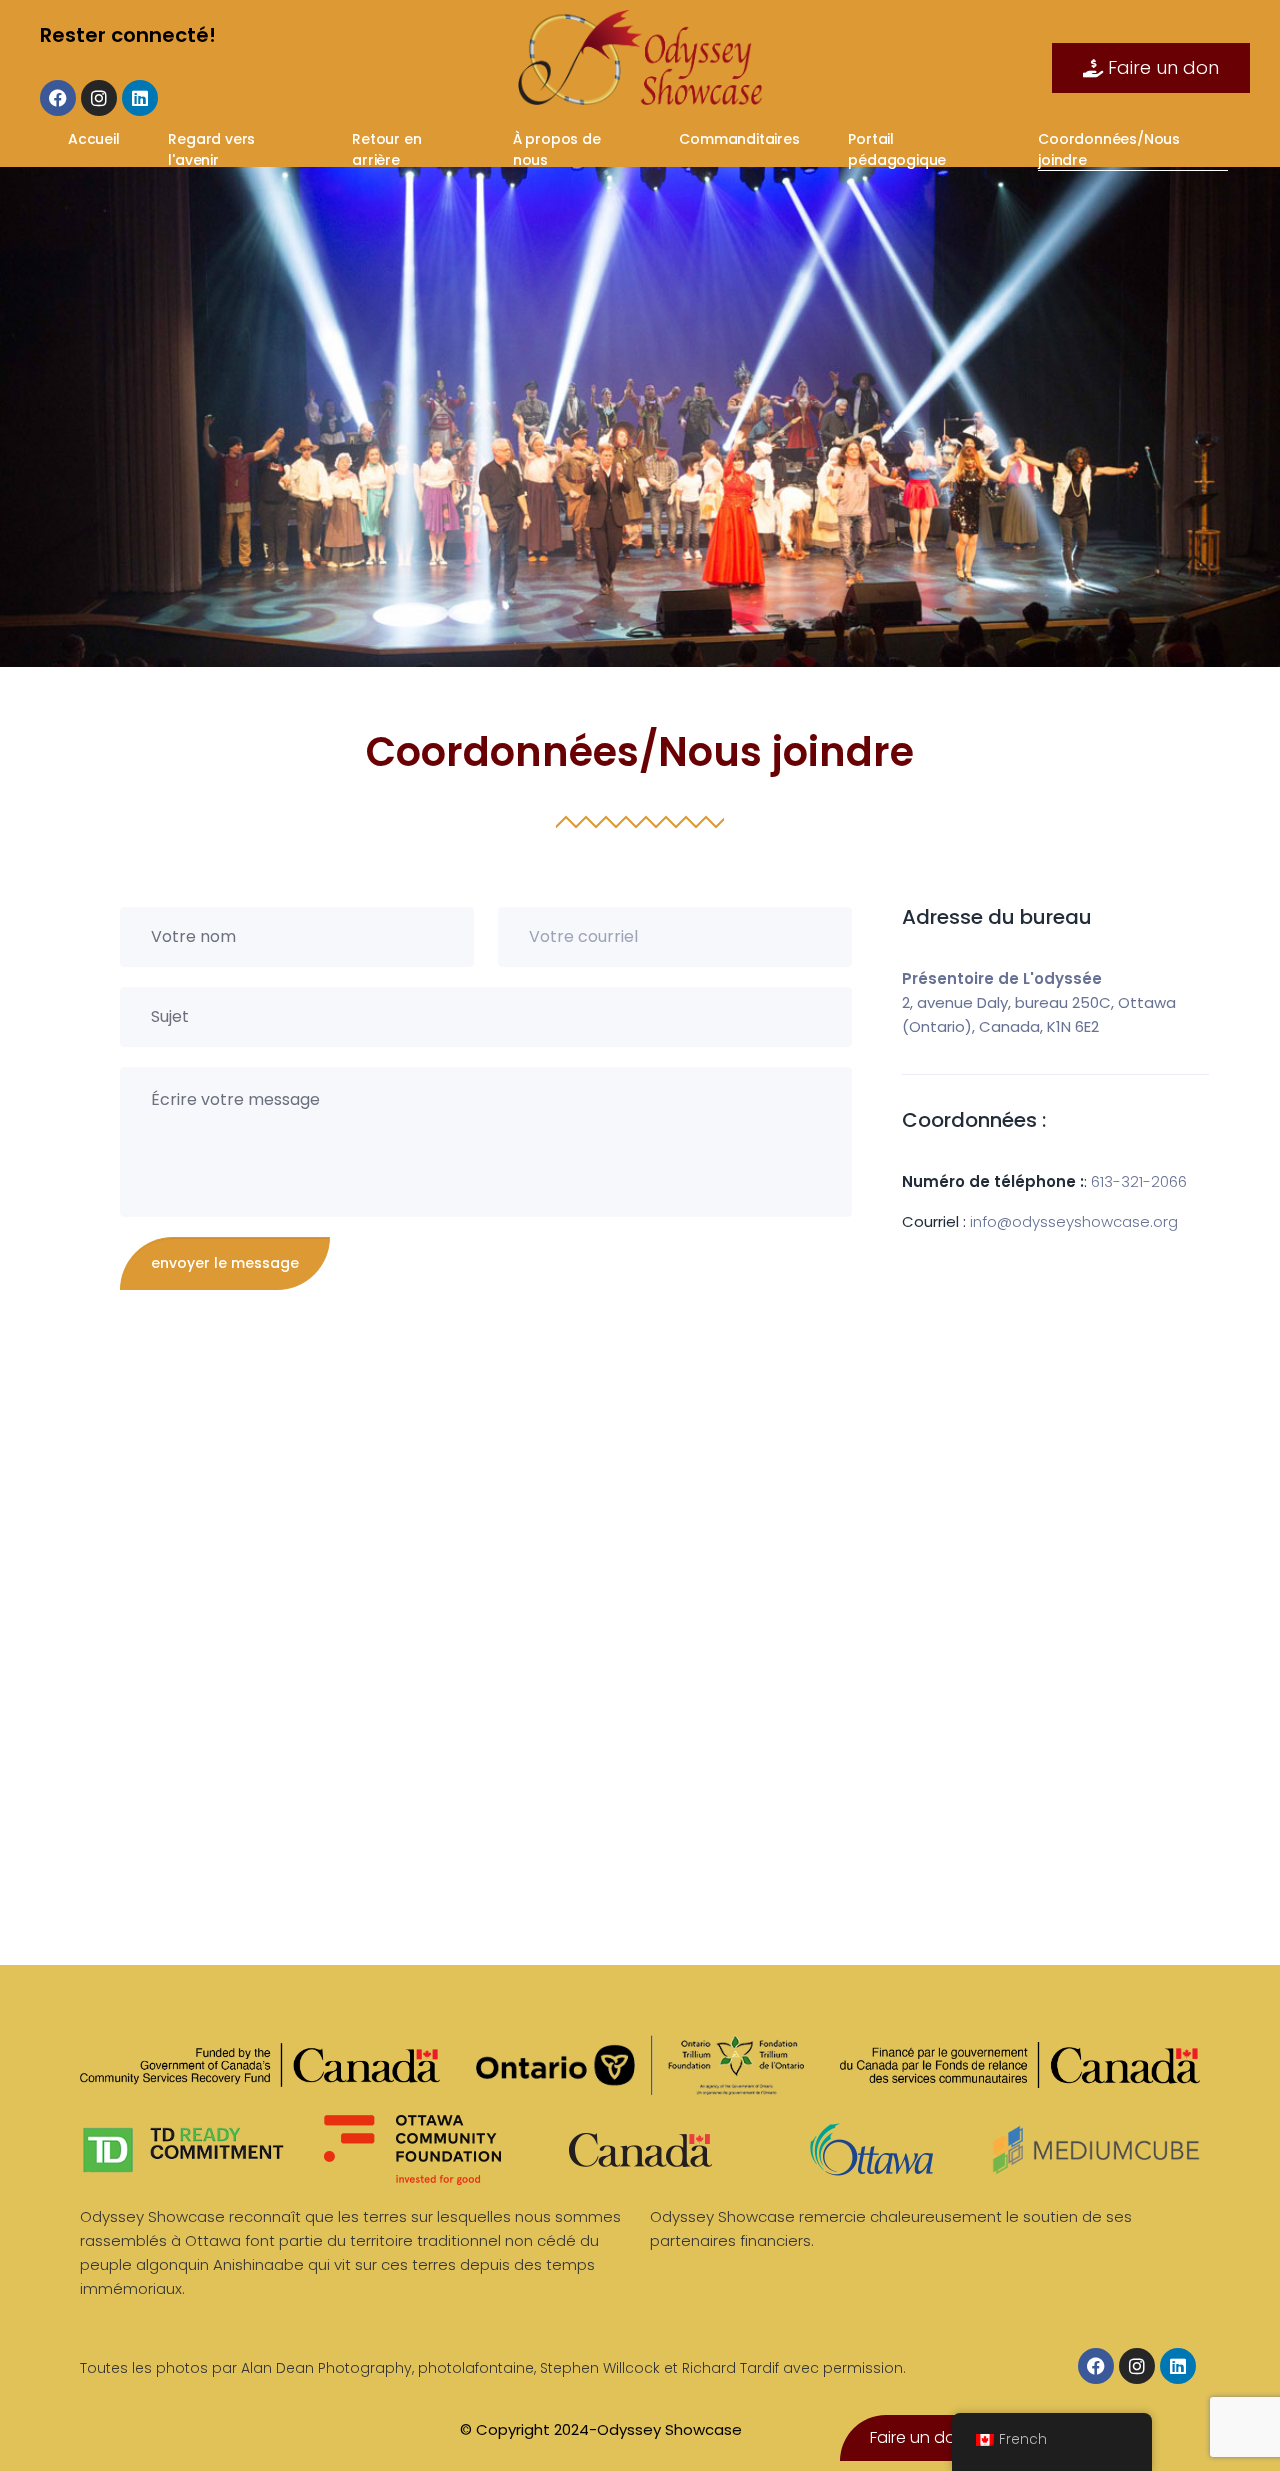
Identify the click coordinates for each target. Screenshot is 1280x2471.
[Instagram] (99, 98)
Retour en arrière (386, 149)
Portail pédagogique (899, 149)
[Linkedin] (140, 98)
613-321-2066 (1139, 1181)
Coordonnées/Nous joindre (1109, 149)
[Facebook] (58, 98)
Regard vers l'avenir (211, 149)
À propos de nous (557, 149)
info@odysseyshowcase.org (1074, 1221)
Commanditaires (741, 139)
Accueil (95, 139)
